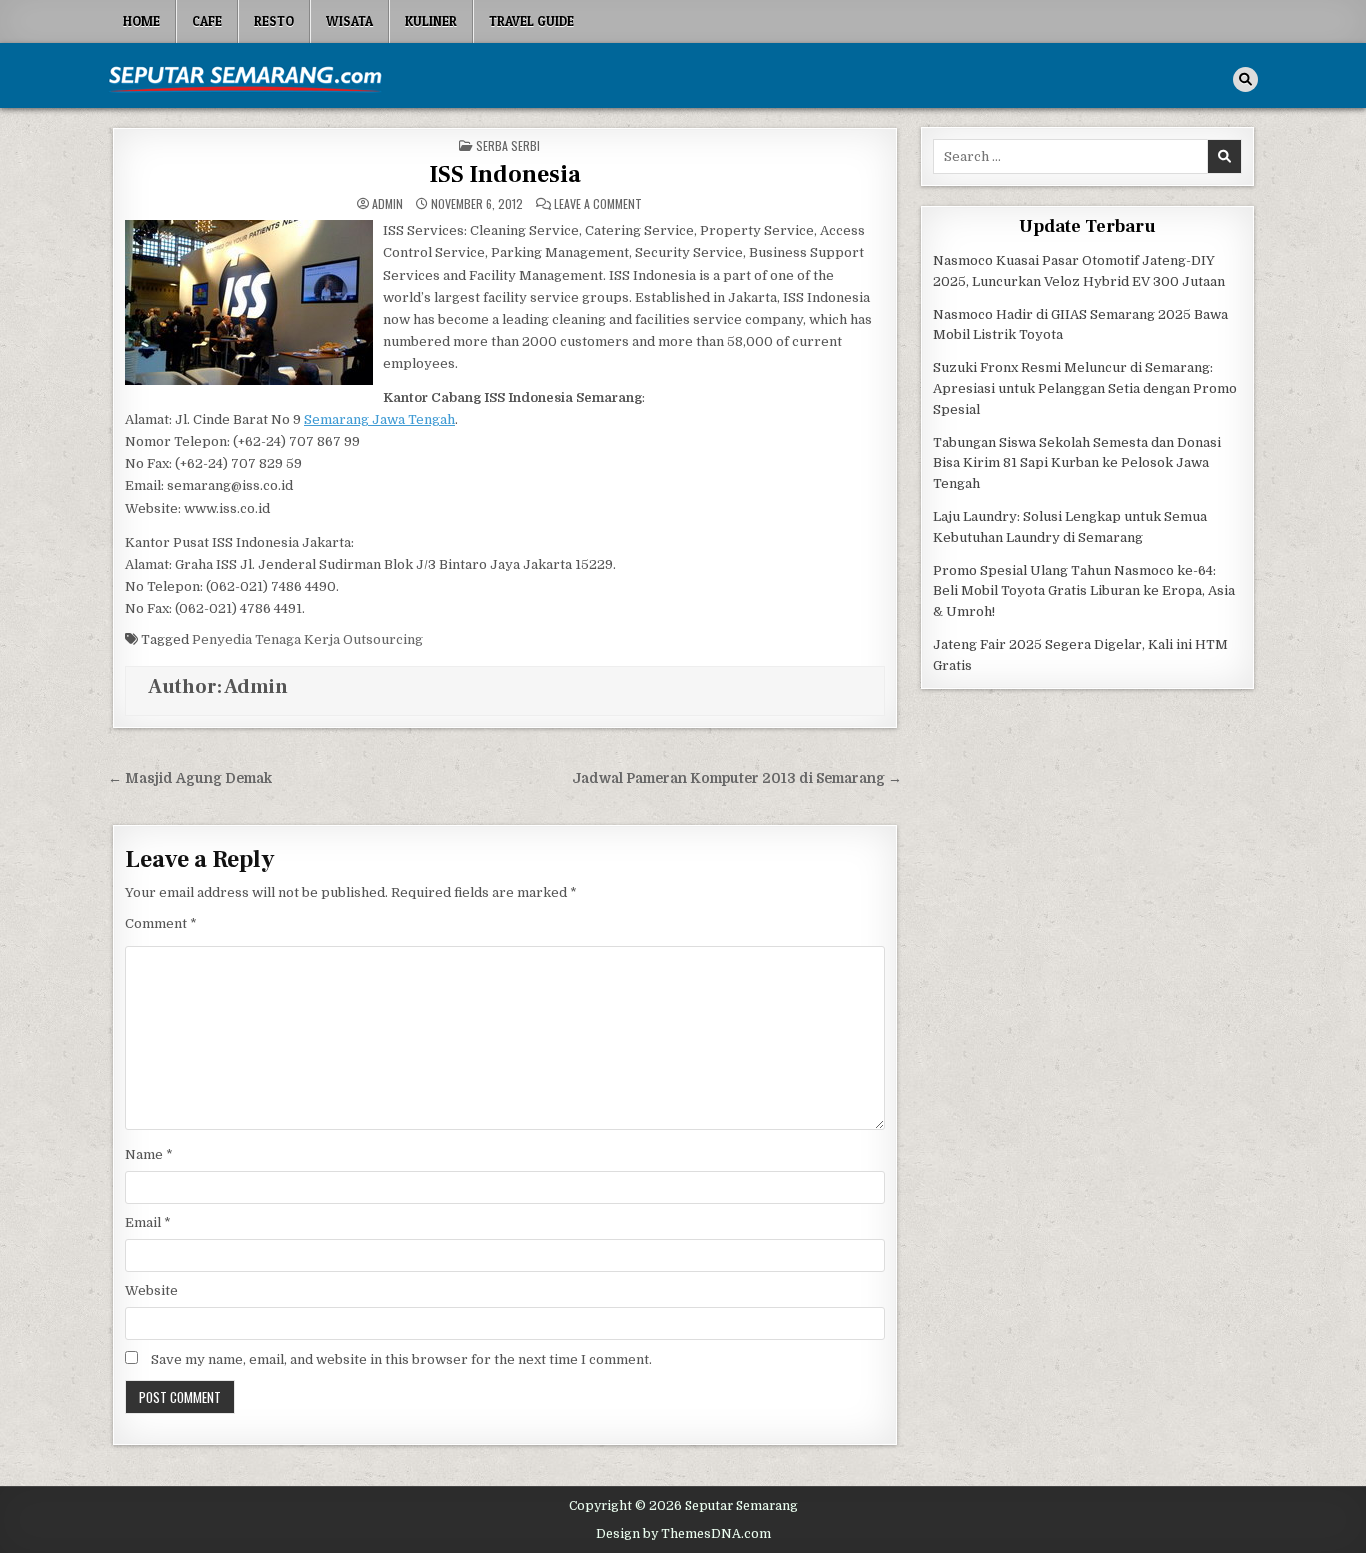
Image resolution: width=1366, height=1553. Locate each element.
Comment (161, 923)
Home (141, 21)
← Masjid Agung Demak (190, 778)
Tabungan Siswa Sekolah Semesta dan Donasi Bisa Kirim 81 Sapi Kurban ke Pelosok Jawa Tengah (1077, 463)
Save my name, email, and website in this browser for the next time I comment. (401, 1359)
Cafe (207, 21)
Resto (274, 21)
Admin (387, 204)
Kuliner (431, 21)
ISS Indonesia (505, 174)
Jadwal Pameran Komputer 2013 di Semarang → (737, 778)
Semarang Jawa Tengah (379, 419)
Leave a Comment (598, 204)
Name (149, 1154)
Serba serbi (508, 145)
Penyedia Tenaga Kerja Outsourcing (307, 639)
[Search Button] (1245, 79)
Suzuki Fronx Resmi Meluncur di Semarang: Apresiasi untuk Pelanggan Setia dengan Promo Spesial (1085, 388)
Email (148, 1222)
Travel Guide (531, 21)
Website (151, 1290)
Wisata (349, 21)
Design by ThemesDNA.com (683, 1534)
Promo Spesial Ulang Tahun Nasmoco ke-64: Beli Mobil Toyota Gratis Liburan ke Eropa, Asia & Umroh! (1084, 591)
